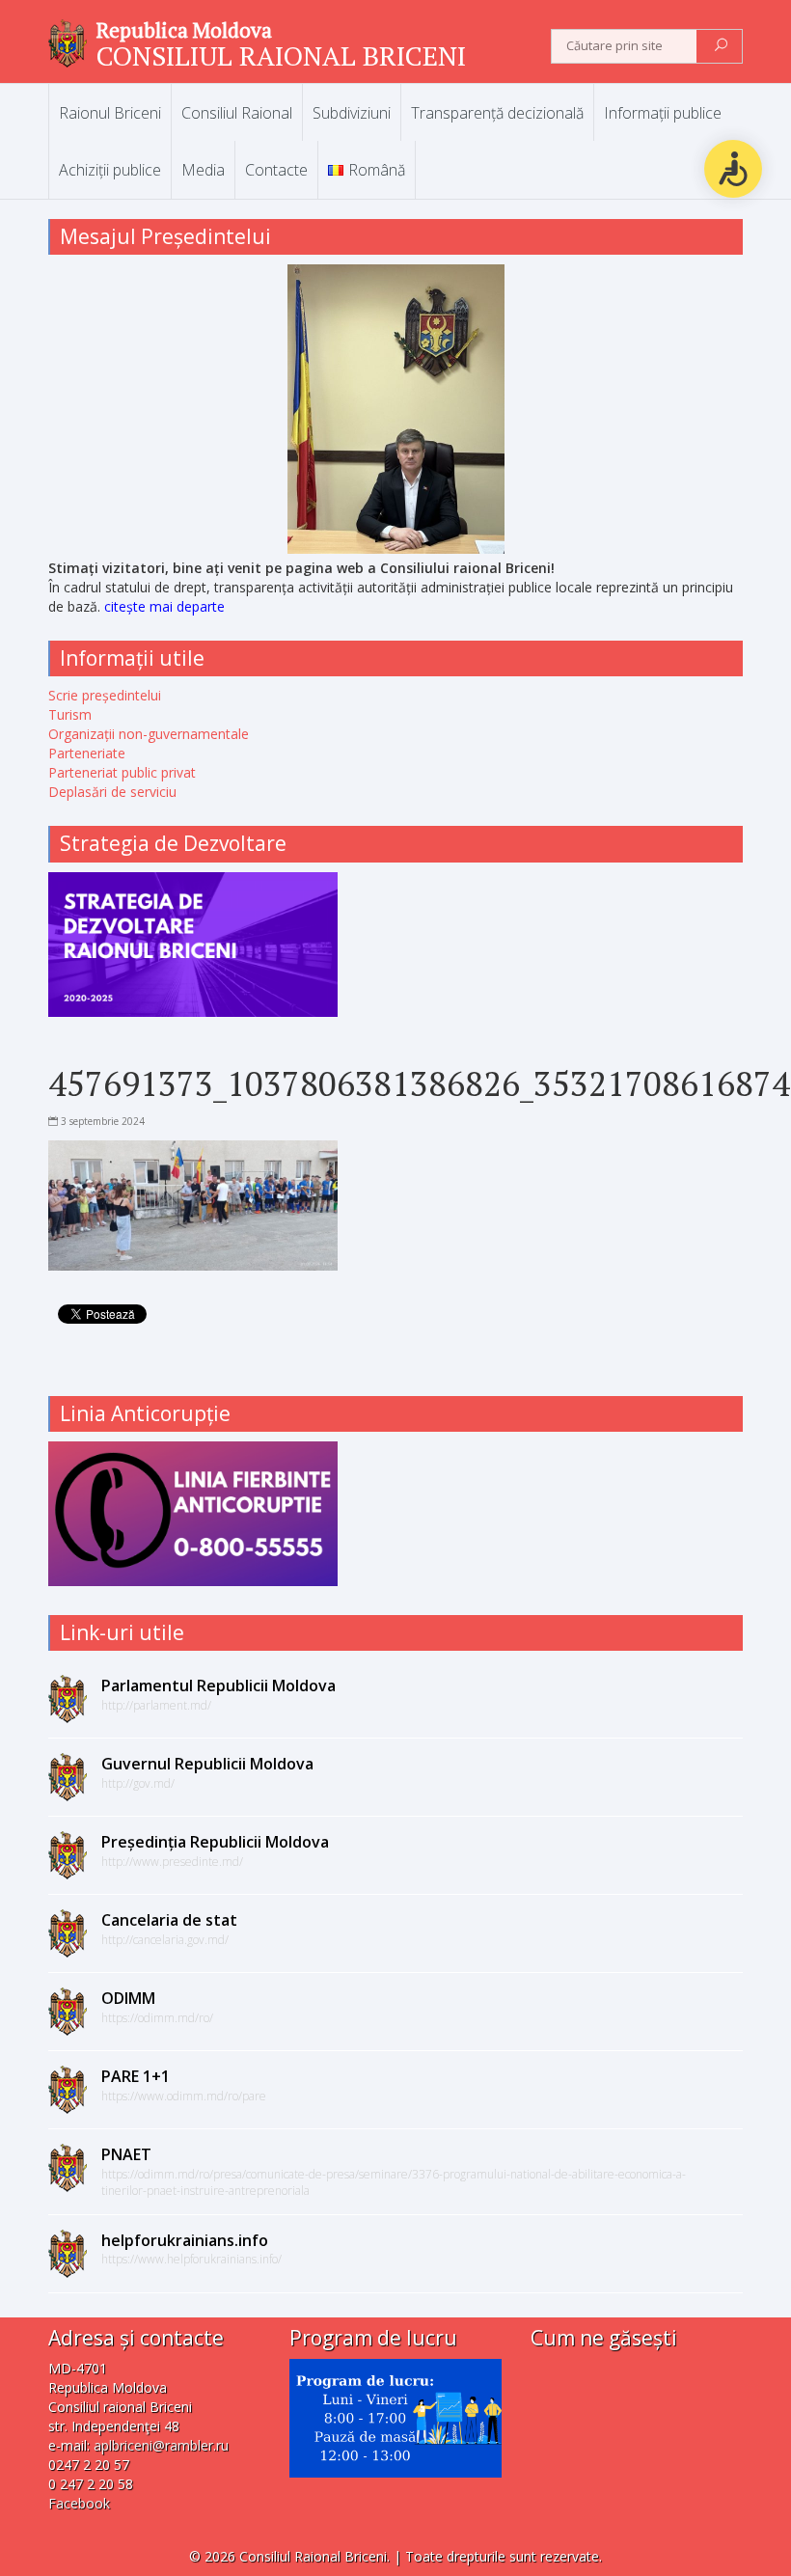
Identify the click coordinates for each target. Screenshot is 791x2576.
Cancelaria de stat (169, 1920)
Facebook (79, 2503)
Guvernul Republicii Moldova (207, 1764)
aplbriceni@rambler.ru (161, 2445)
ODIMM (128, 1998)
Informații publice (663, 113)
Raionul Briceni (110, 113)
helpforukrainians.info (185, 2240)
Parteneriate (87, 753)
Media (203, 170)
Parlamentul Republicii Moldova (218, 1685)
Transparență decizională (497, 113)
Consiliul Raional (237, 113)
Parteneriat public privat (122, 772)
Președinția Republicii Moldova (215, 1842)
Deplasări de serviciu (112, 792)
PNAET (126, 2154)
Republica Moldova (184, 30)
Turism (70, 714)
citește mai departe (164, 606)
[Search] (721, 46)
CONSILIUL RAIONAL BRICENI (281, 55)
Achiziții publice (110, 170)
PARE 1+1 (136, 2076)
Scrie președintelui (105, 695)
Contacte (276, 170)
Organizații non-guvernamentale (149, 734)
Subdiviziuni (352, 113)
